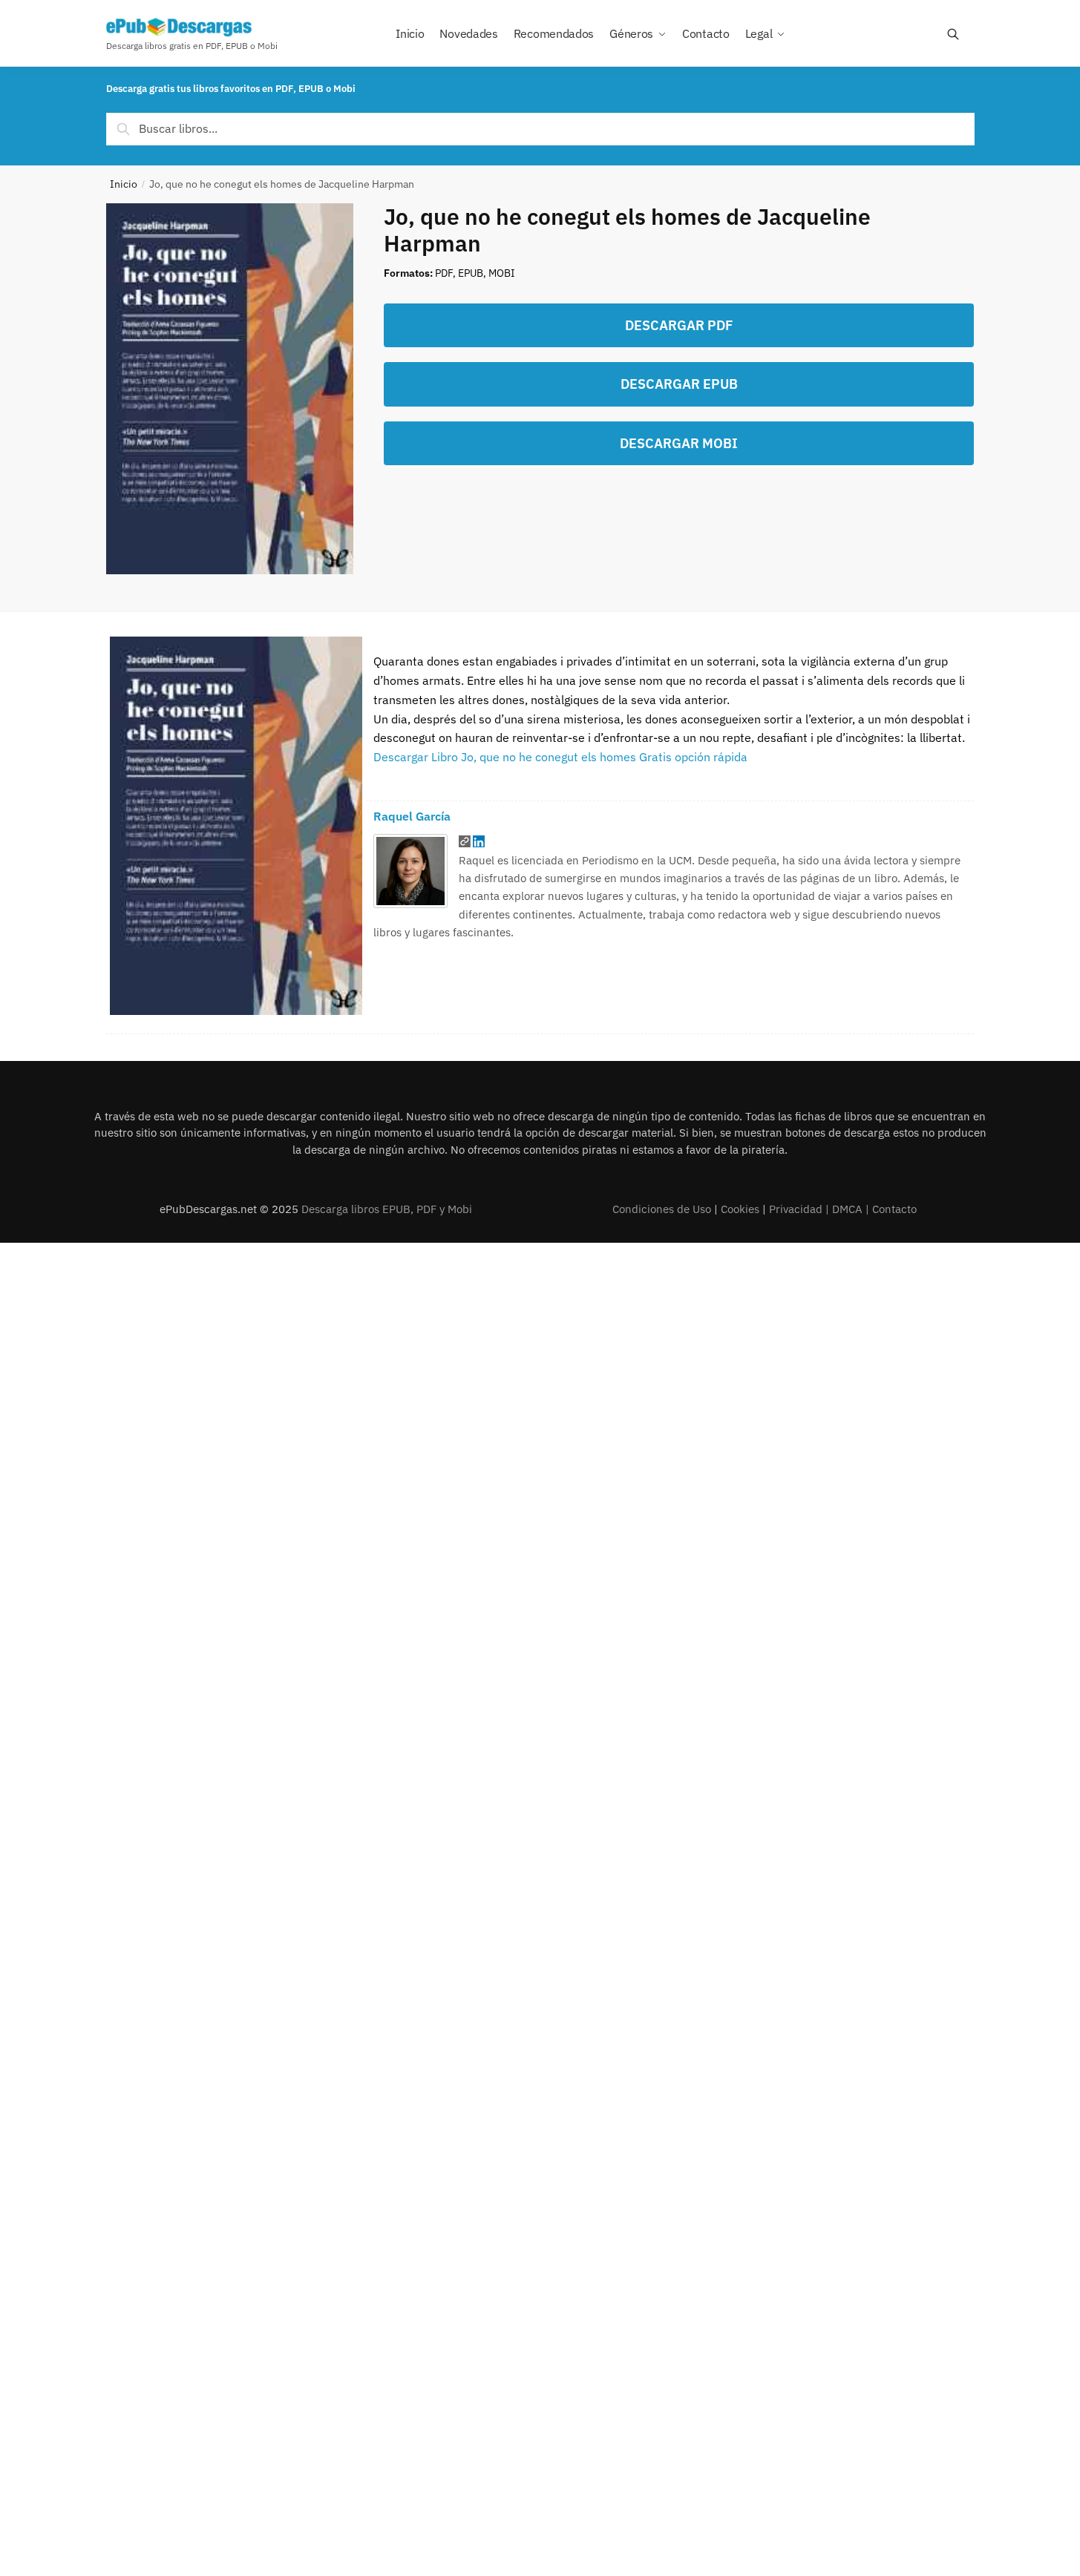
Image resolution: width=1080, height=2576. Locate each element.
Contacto (894, 1209)
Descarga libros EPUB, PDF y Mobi (387, 1209)
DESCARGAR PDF (679, 325)
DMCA (847, 1209)
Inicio (124, 184)
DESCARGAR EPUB (679, 384)
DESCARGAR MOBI (679, 443)
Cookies (740, 1209)
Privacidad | (801, 1209)
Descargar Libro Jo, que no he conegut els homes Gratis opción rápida (560, 757)
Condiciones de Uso (662, 1209)
